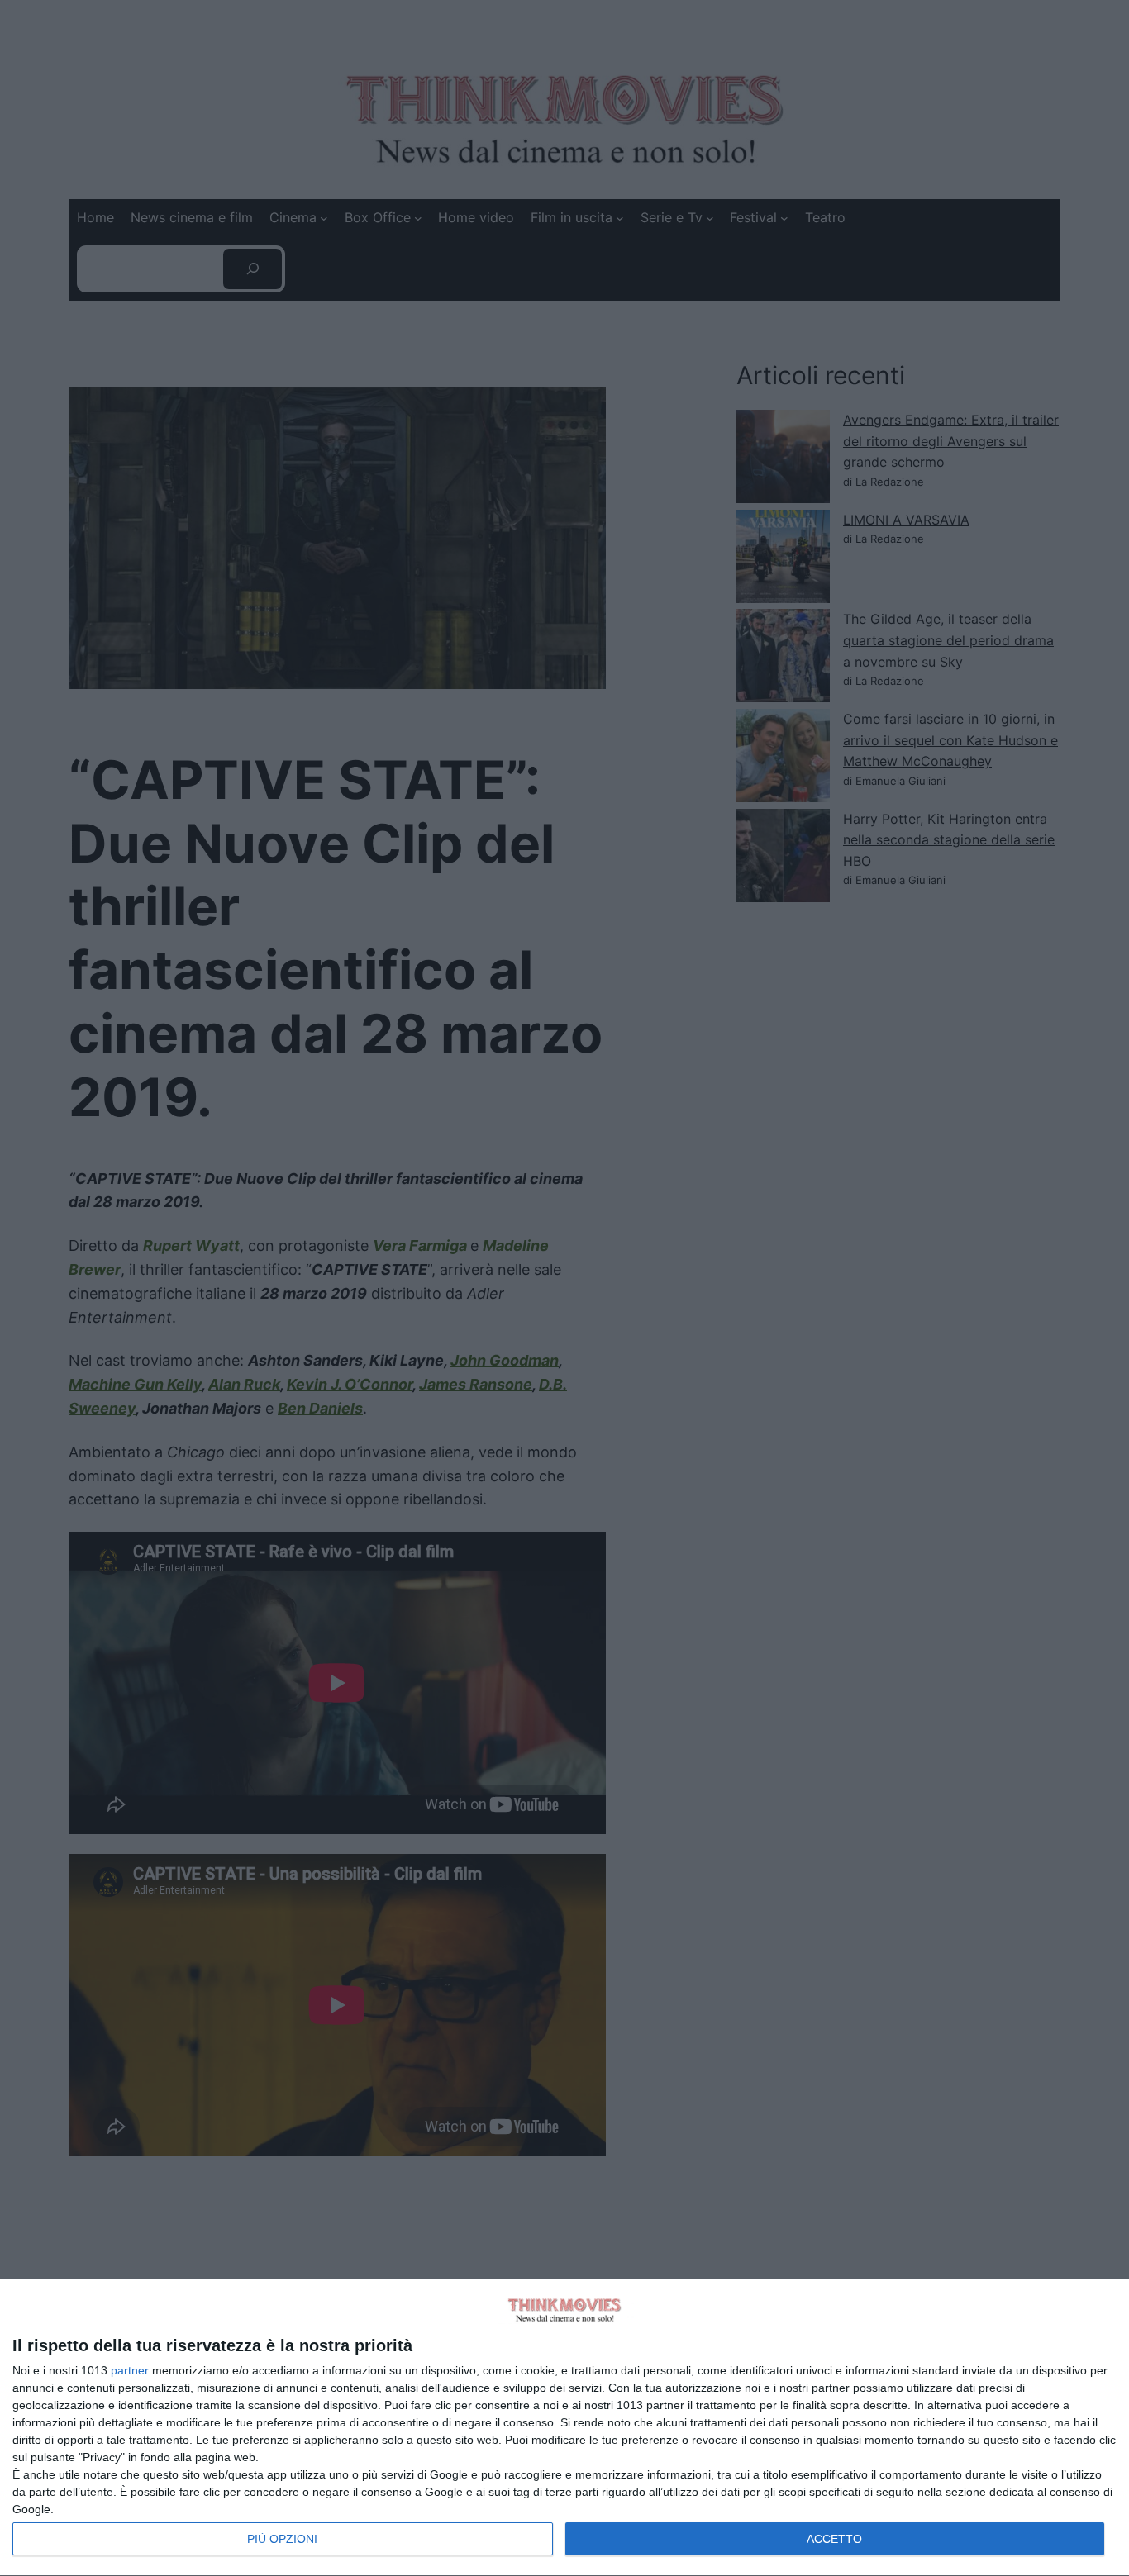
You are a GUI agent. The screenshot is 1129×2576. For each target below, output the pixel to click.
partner (130, 2370)
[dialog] (564, 2428)
